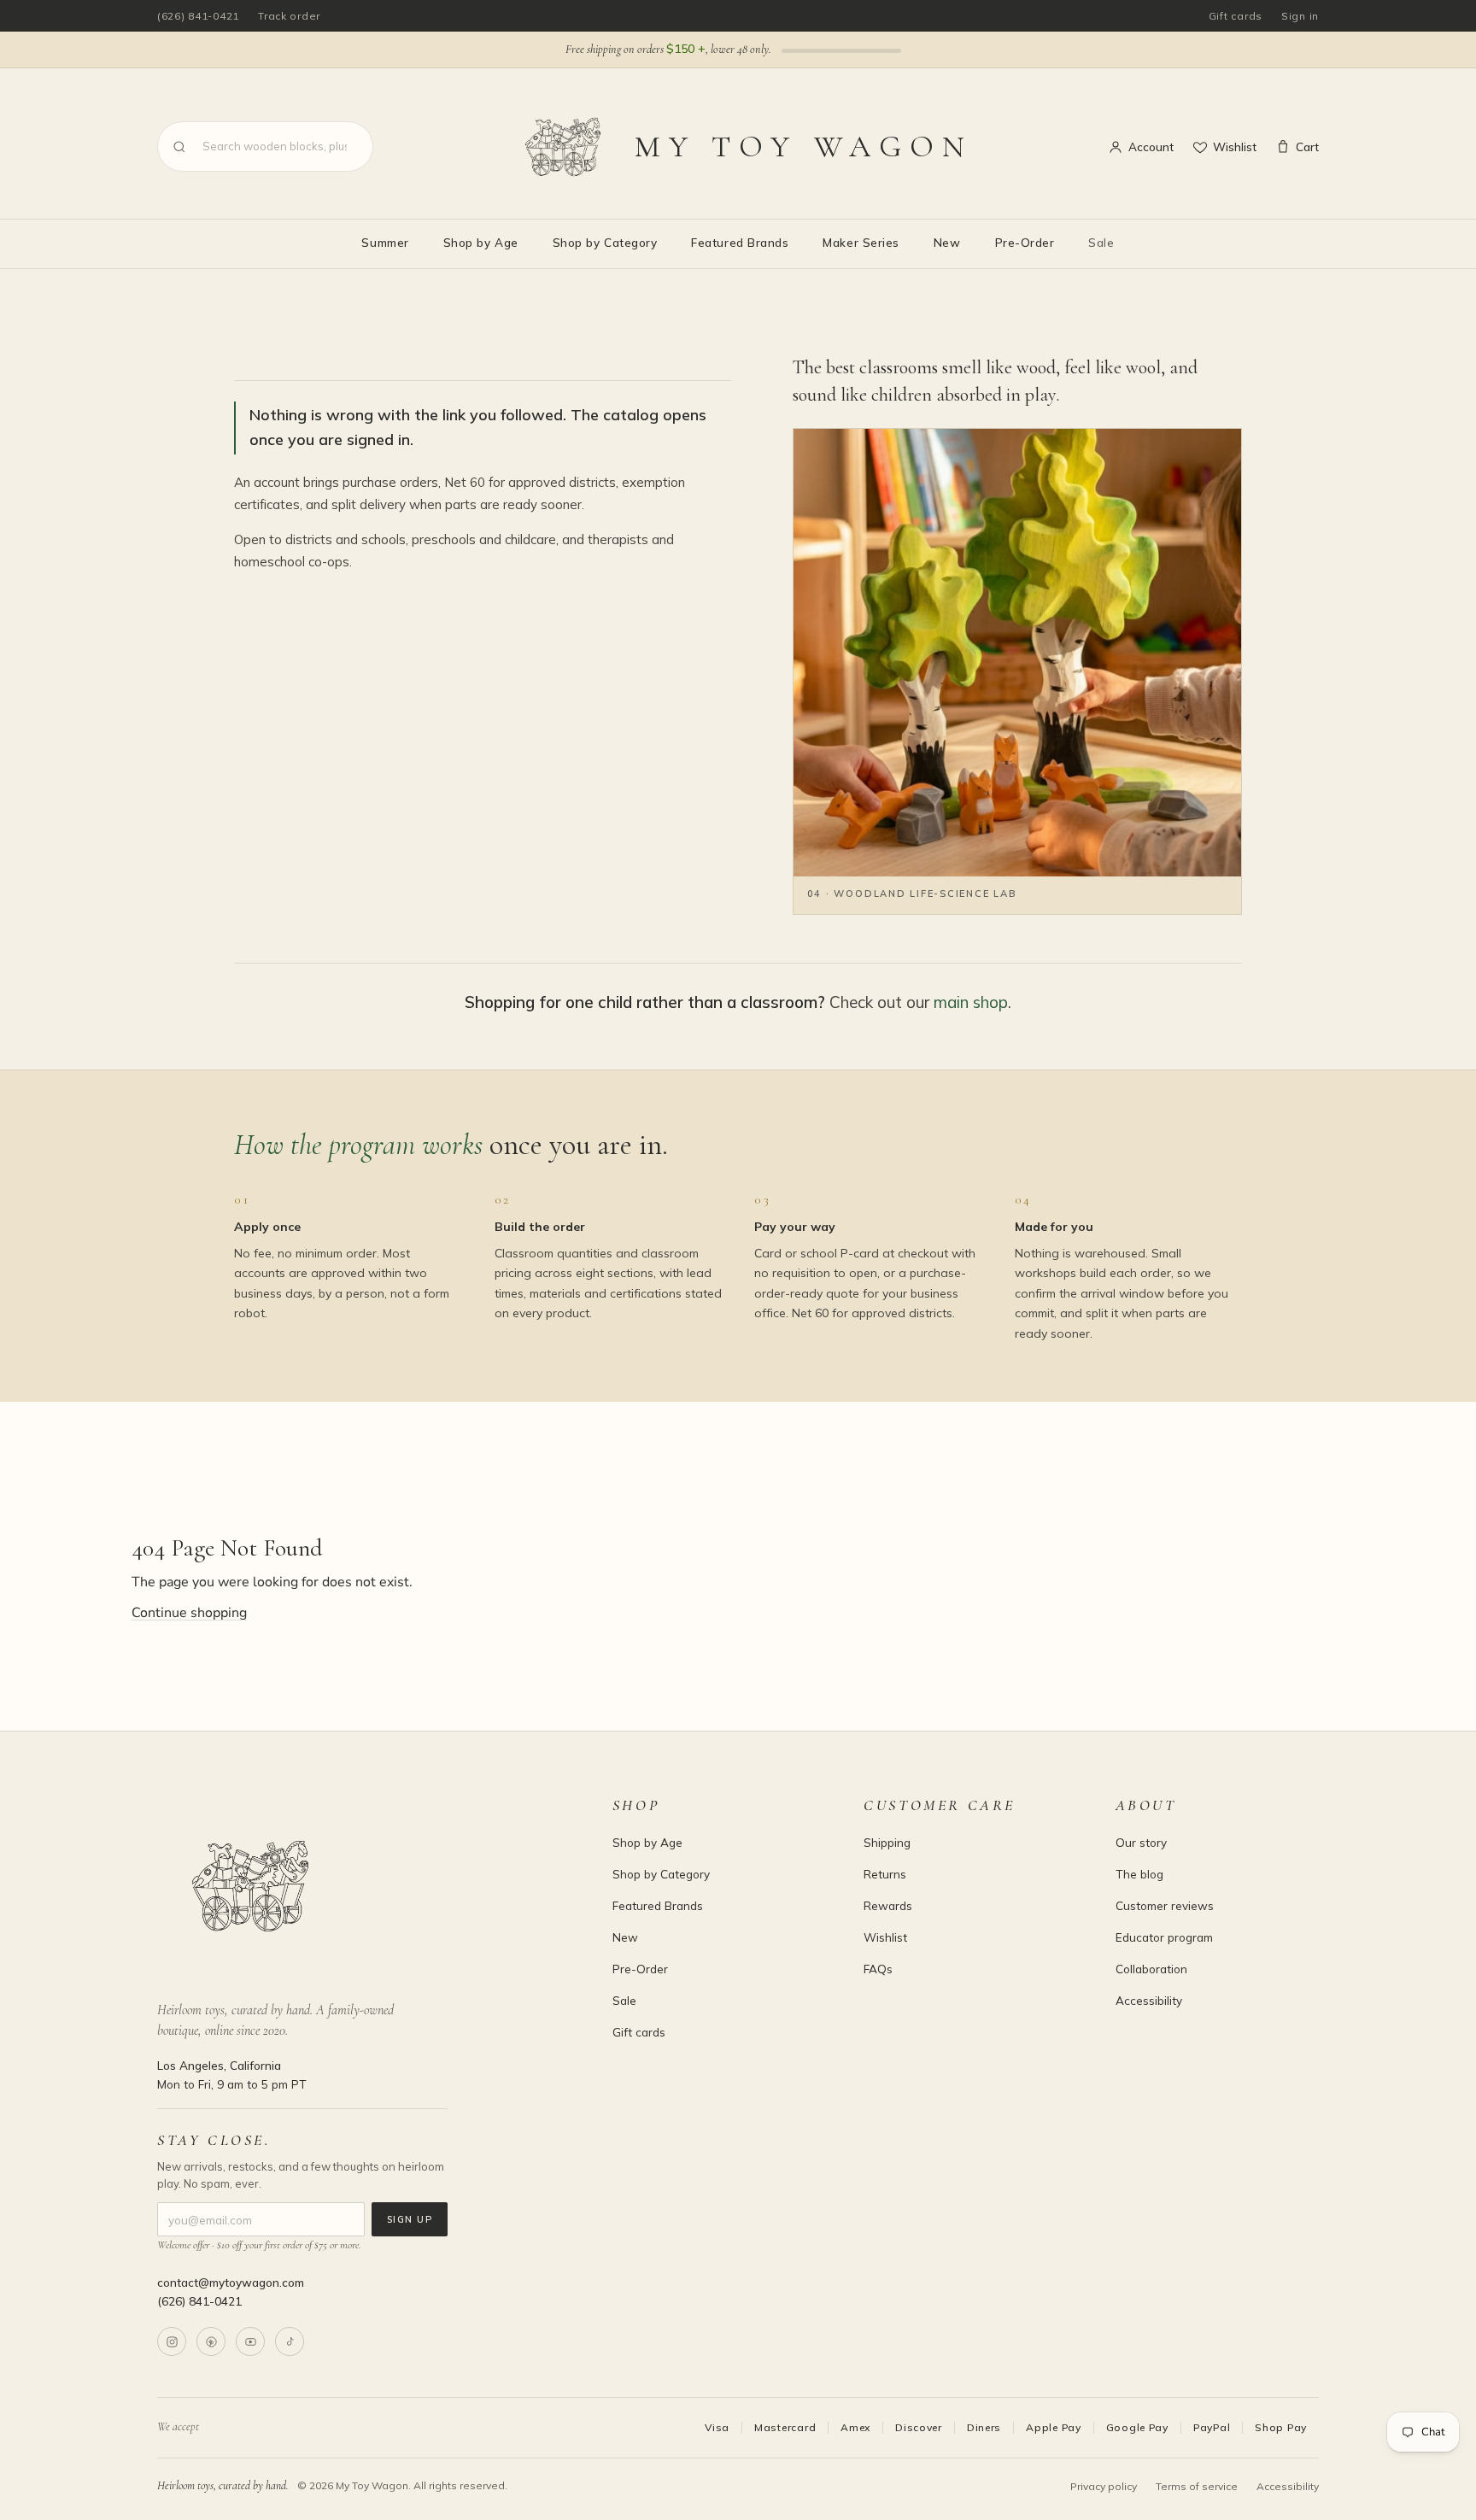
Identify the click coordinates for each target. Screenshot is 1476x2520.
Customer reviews (1165, 1905)
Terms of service (1197, 2486)
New (947, 242)
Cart (1307, 147)
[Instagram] (172, 2341)
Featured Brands (740, 242)
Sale (1101, 242)
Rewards (888, 1905)
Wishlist (1235, 147)
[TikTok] (290, 2341)
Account (1151, 147)
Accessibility (1149, 2000)
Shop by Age (481, 242)
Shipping (887, 1842)
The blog (1139, 1874)
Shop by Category (605, 242)
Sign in (1300, 16)
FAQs (878, 1969)
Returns (885, 1874)
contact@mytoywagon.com (231, 2282)
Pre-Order (1025, 242)
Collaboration (1151, 1969)
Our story (1141, 1842)
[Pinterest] (211, 2341)
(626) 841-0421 (198, 16)
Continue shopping (189, 1613)
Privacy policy (1104, 2486)
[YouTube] (250, 2341)
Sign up (410, 2219)
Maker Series (861, 242)
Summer (385, 242)
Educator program (1164, 1937)
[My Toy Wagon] (361, 1886)
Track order (289, 16)
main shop (971, 1002)
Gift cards (1236, 16)
